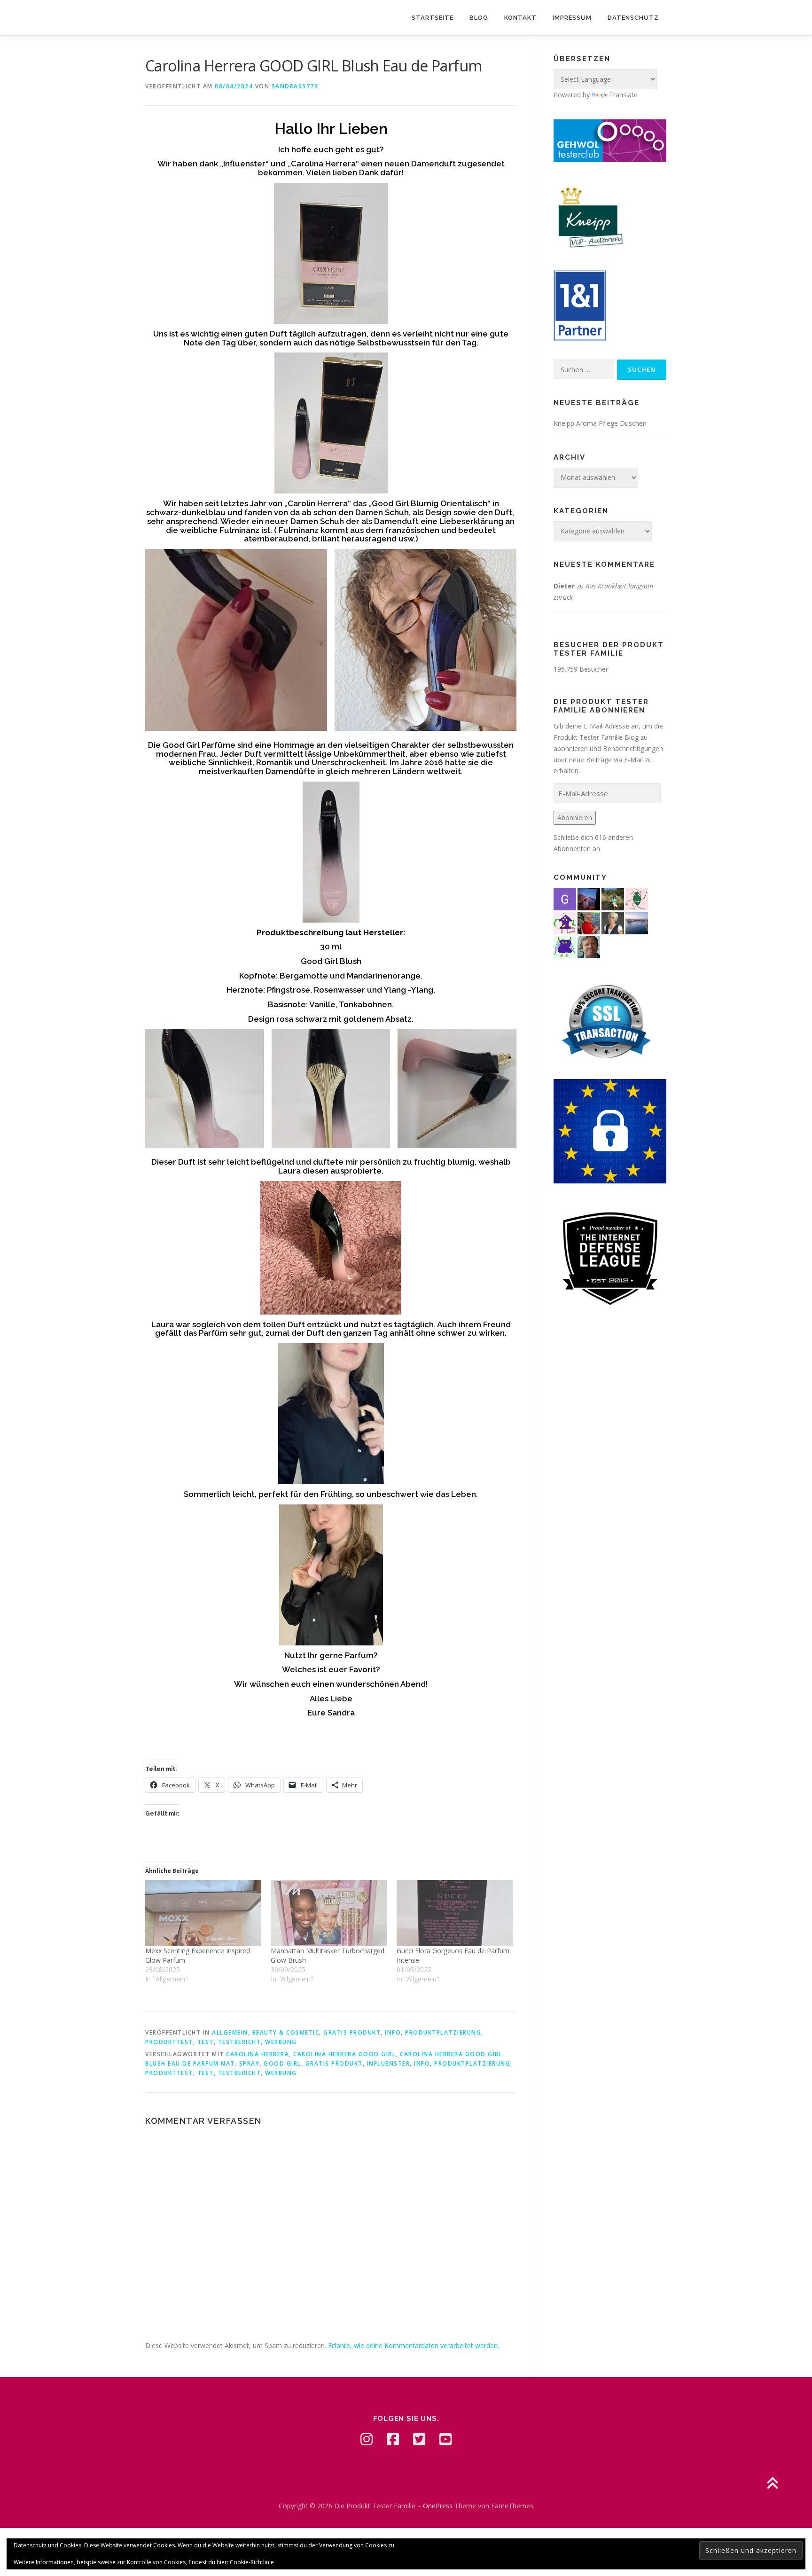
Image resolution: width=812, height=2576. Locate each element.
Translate (623, 95)
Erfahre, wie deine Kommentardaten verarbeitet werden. (414, 2345)
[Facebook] (393, 2439)
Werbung (281, 2042)
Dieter (564, 586)
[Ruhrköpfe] (613, 922)
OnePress (438, 2506)
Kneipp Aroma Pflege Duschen (600, 423)
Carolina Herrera (258, 2054)
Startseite (433, 18)
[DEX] (589, 922)
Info (393, 2032)
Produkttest (169, 2042)
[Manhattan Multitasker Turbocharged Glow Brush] (329, 1913)
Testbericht (240, 2042)
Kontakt (520, 18)
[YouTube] (445, 2439)
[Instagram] (367, 2439)
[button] (236, 640)
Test (206, 2042)
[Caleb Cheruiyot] (565, 946)
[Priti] (589, 898)
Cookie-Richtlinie (252, 2562)
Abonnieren (575, 818)
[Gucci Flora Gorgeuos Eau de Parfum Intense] (455, 1913)
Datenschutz (633, 18)
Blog (479, 18)
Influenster (389, 2063)
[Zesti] (637, 898)
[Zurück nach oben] (772, 2484)
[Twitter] (419, 2439)
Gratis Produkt (352, 2032)
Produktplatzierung (443, 2032)
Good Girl (282, 2063)
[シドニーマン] (637, 922)
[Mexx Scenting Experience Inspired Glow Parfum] (203, 1913)
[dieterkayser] (589, 946)
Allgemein (230, 2032)
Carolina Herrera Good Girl (344, 2054)
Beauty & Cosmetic (286, 2032)
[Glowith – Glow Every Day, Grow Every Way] (613, 898)
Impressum (572, 18)
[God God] (565, 898)
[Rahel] (565, 922)
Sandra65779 (295, 86)
